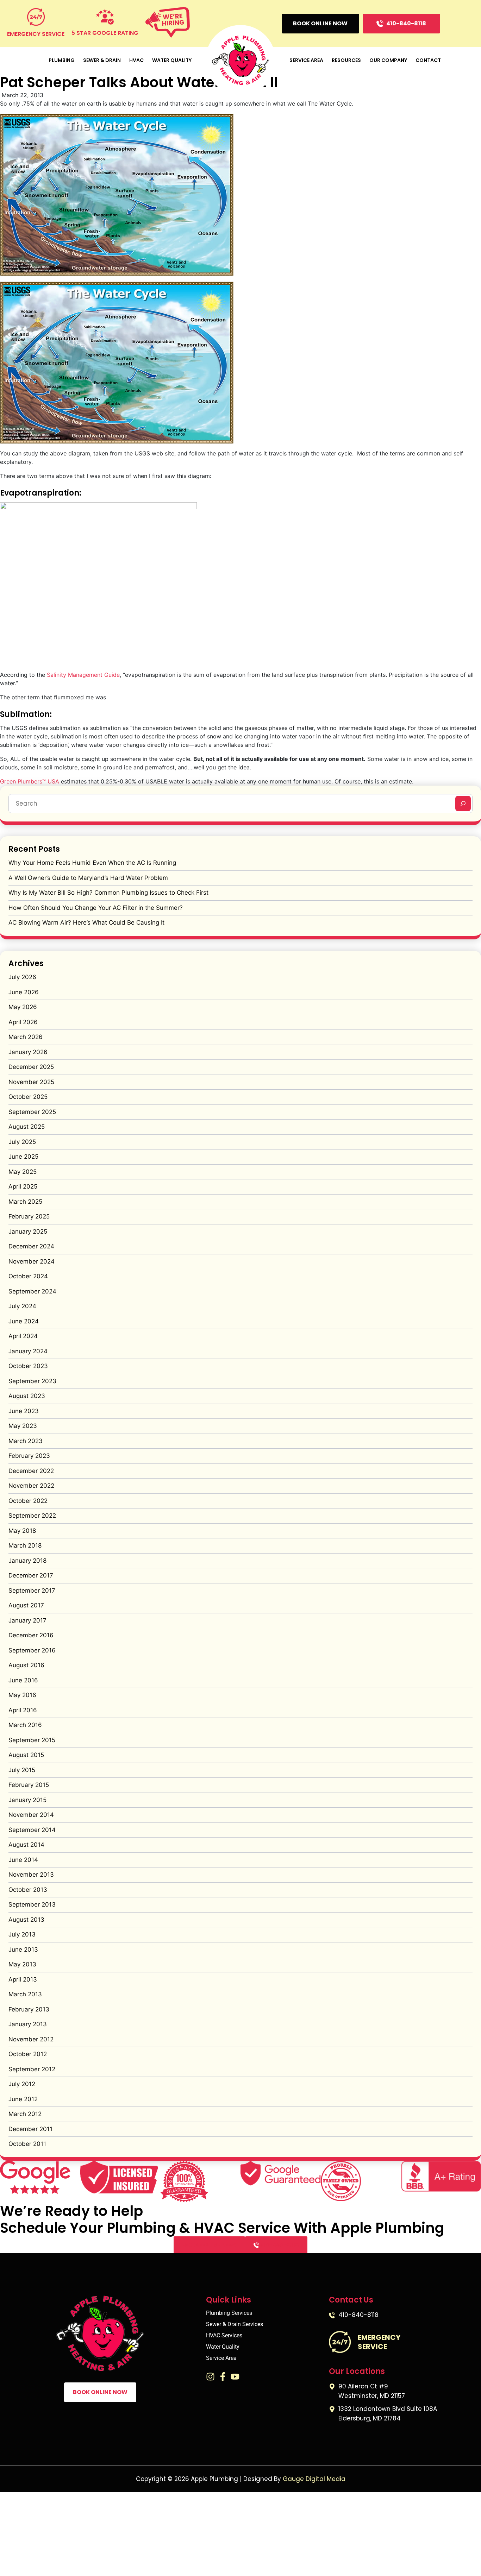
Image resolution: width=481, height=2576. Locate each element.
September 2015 (32, 1740)
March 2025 (25, 1202)
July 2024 (22, 1306)
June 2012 (23, 2099)
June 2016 (23, 1680)
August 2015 (26, 1755)
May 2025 (23, 1172)
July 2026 (22, 977)
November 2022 (31, 1486)
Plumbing (62, 60)
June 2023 (24, 1411)
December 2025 (31, 1067)
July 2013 (22, 1934)
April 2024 (23, 1336)
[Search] (463, 804)
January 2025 (28, 1232)
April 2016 (23, 1710)
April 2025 (23, 1186)
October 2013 (28, 1890)
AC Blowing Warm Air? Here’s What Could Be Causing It (86, 922)
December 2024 (31, 1246)
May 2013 (22, 1964)
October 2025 (28, 1097)
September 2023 (32, 1381)
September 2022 (32, 1516)
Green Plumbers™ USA (30, 781)
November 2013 (31, 1875)
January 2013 (28, 2024)
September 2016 (32, 1650)
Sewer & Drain (102, 60)
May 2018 (22, 1531)
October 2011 (27, 2144)
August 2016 (26, 1665)
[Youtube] (235, 2377)
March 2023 (26, 1441)
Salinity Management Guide (83, 675)
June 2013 (23, 1950)
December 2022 (31, 1471)
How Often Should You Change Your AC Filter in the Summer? (96, 908)
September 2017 (32, 1591)
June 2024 (24, 1321)
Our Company (388, 60)
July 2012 (22, 2084)
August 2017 (26, 1605)
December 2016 (31, 1635)
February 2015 (29, 1785)
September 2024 (32, 1291)
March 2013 (25, 1994)
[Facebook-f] (223, 2377)
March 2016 (25, 1725)
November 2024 (32, 1261)
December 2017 (31, 1575)
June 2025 (23, 1157)
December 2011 (30, 2129)
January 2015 (27, 1800)
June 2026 (24, 992)
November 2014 (31, 1815)
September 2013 (32, 1904)
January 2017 (27, 1620)
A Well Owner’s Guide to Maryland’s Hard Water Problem (88, 878)
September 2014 (32, 1830)
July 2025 (22, 1142)
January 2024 (28, 1351)
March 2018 (25, 1545)
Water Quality (172, 60)
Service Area (306, 60)
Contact (428, 60)
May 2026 (23, 1007)
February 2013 (29, 2009)
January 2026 (28, 1052)
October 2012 (28, 2054)
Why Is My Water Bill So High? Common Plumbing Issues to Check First (108, 893)
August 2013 (26, 1920)
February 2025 (29, 1216)
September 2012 (32, 2069)
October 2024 (28, 1276)
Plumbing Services (229, 2313)
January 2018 (27, 1561)
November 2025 (31, 1082)
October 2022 (28, 1501)
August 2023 (27, 1396)
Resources (346, 60)
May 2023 (23, 1426)
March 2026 (26, 1037)
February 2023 (29, 1456)
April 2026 (23, 1022)
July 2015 (22, 1770)
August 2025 (27, 1127)
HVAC (136, 60)
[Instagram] (210, 2377)
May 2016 (22, 1695)
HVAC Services (224, 2336)
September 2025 (32, 1112)
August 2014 (26, 1845)
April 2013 (23, 1979)
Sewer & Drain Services (235, 2324)
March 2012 (25, 2114)
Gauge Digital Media (314, 2479)
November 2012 (31, 2039)
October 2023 (28, 1366)
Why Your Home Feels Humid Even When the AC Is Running (92, 863)
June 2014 (23, 1860)
